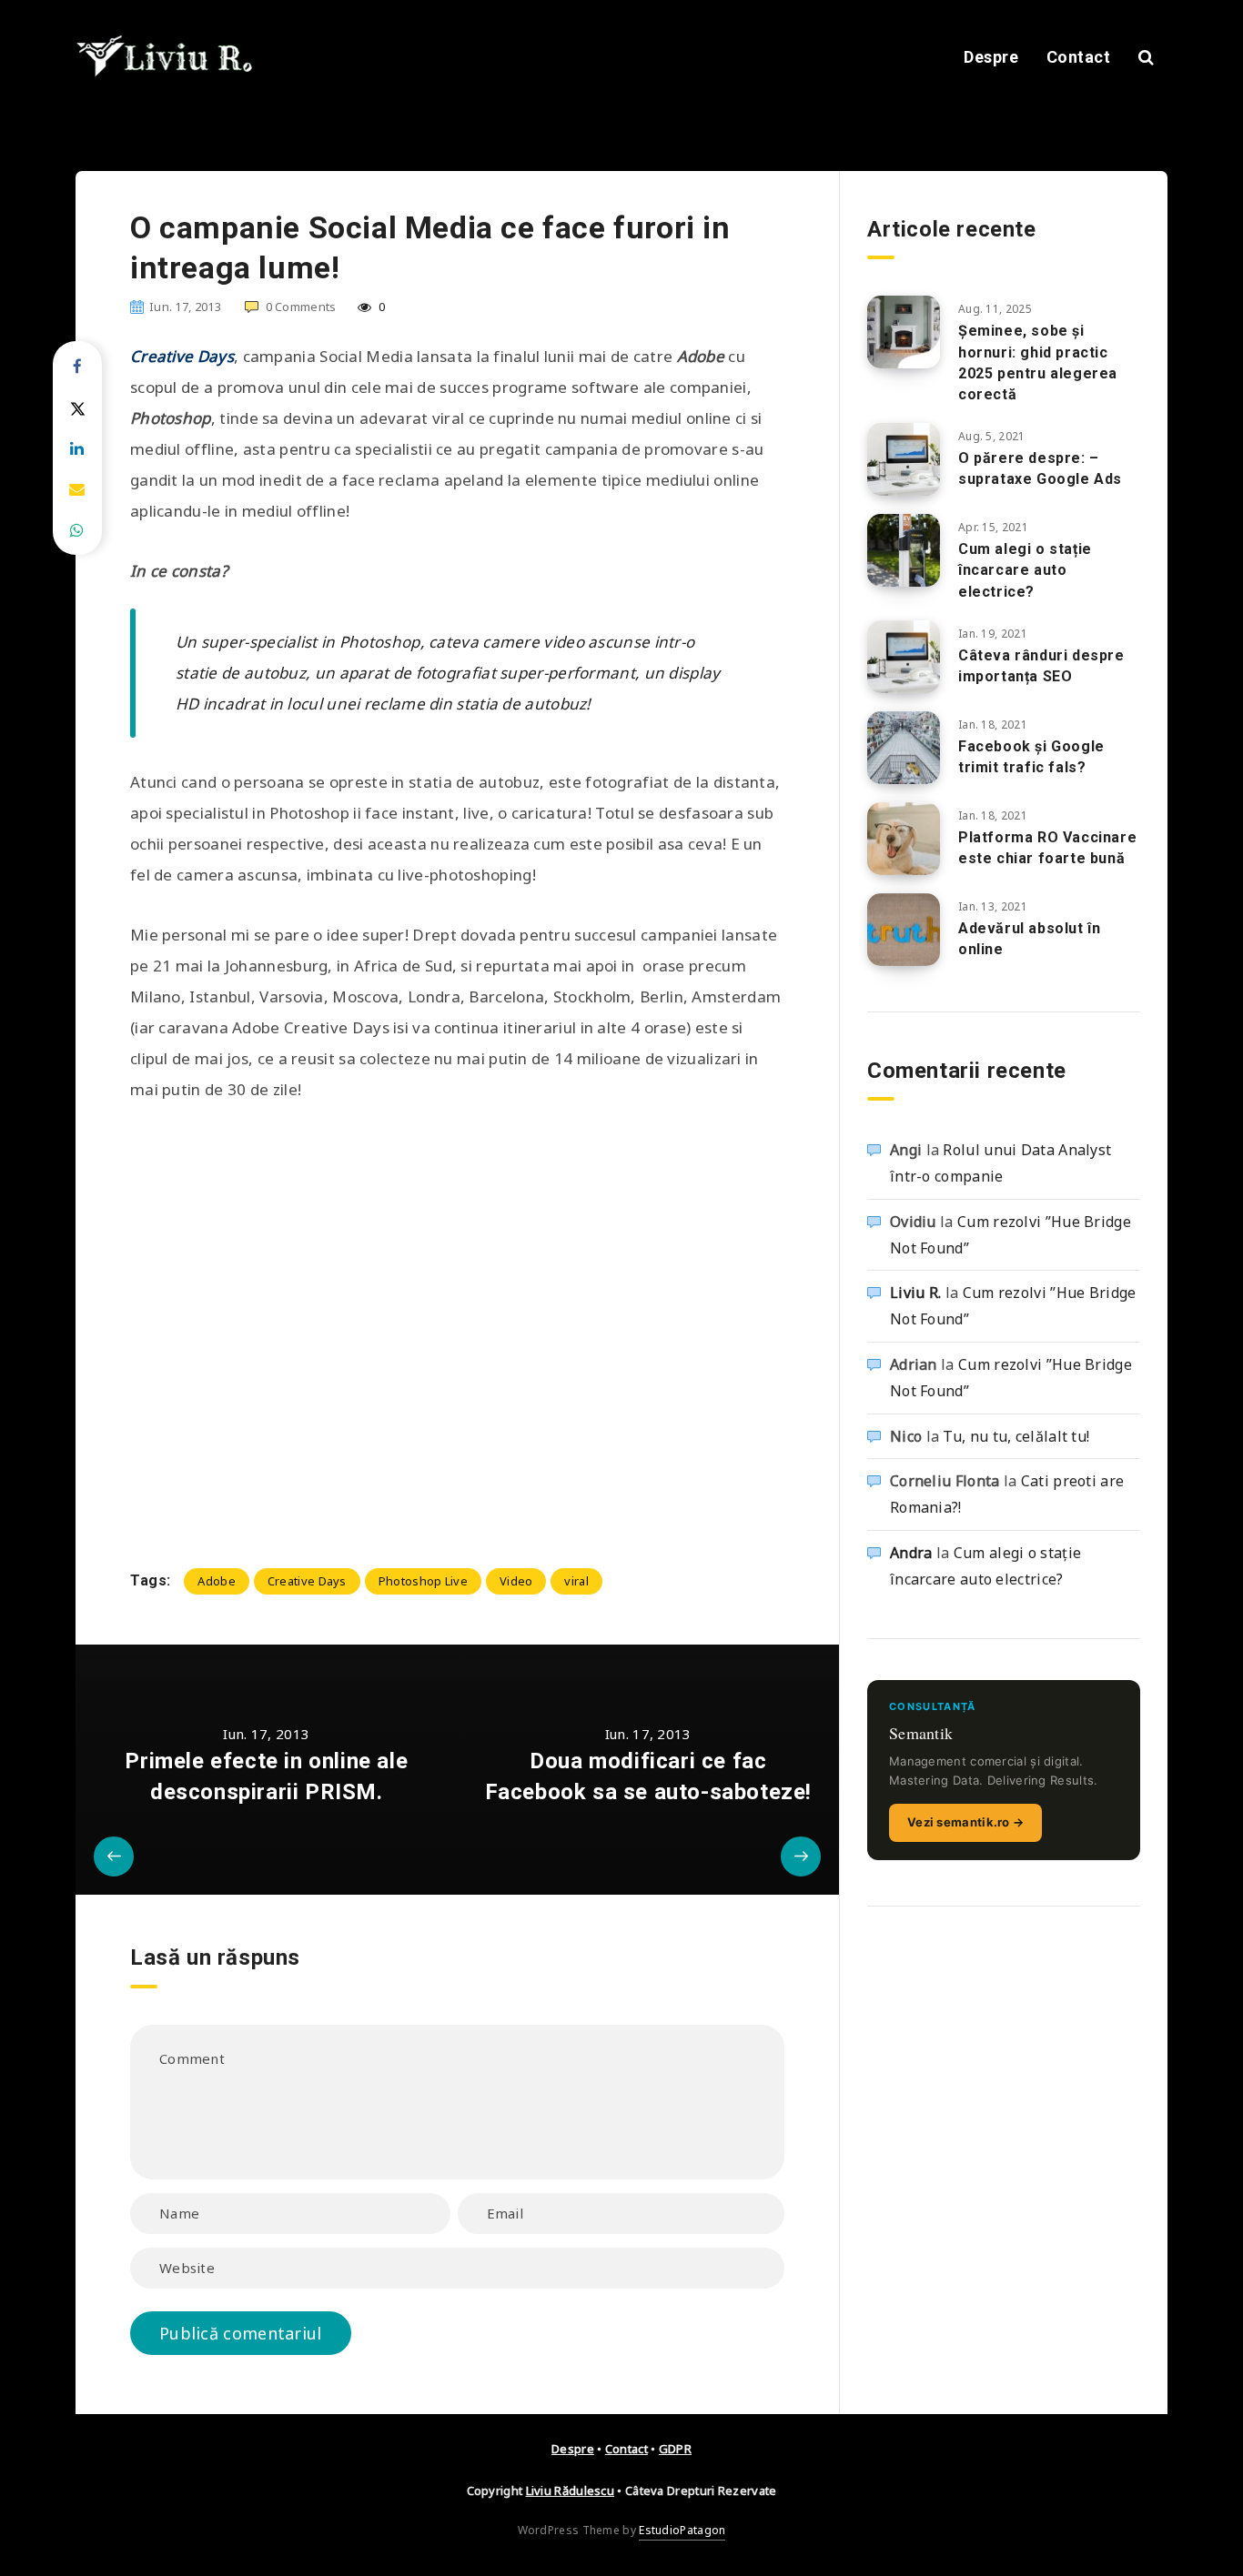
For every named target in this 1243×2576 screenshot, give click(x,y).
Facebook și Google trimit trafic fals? (1031, 757)
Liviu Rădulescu (571, 2490)
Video (516, 1581)
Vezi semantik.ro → (965, 1822)
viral (576, 1581)
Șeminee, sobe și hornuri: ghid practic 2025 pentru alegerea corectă (1038, 362)
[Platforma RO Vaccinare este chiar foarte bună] (904, 839)
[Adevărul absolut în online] (904, 930)
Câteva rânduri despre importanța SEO (1041, 666)
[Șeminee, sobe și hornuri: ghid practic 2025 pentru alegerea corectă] (904, 332)
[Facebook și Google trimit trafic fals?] (904, 748)
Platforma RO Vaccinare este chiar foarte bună (1047, 848)
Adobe (217, 1581)
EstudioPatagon (682, 2530)
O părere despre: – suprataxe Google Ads (1040, 468)
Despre (991, 57)
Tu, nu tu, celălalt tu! (1016, 1436)
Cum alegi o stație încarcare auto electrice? (1025, 570)
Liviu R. (915, 1293)
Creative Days (307, 1581)
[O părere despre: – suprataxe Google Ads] (904, 459)
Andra (911, 1553)
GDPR (675, 2449)
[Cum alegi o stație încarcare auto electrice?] (904, 550)
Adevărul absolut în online (1029, 939)
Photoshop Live (423, 1581)
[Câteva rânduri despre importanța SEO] (904, 657)
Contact (1079, 57)
